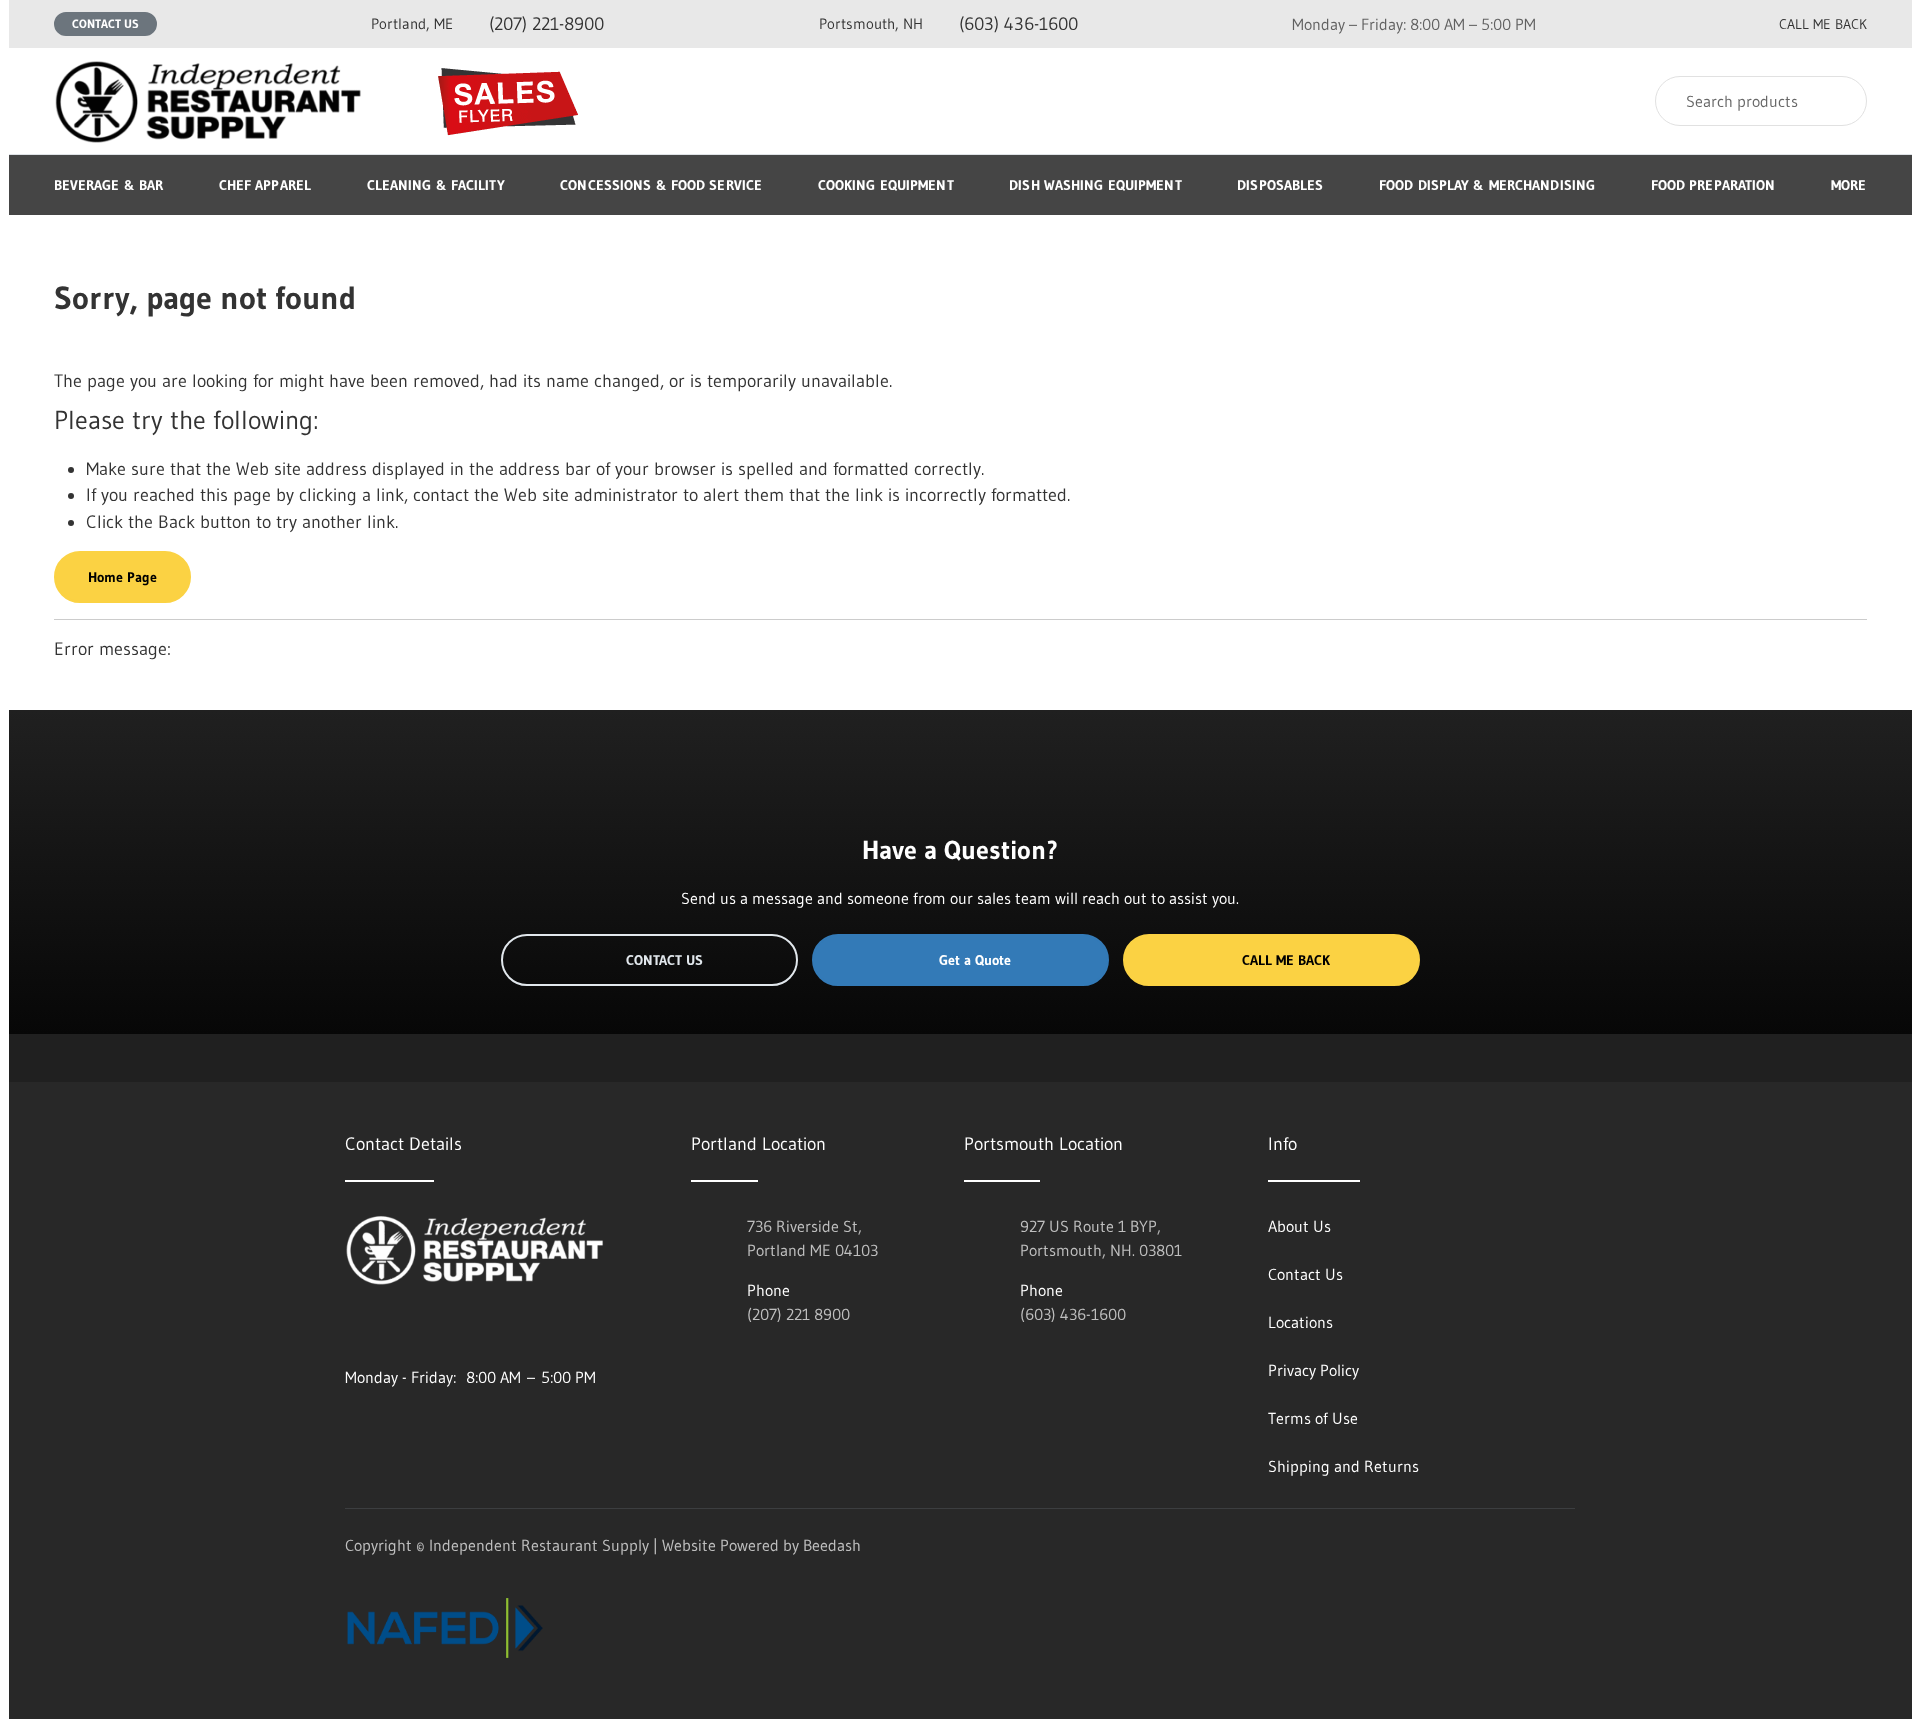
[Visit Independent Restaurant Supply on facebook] (396, 1329)
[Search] (1838, 101)
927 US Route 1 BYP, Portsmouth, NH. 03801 (1101, 1238)
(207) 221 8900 (798, 1314)
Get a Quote (975, 960)
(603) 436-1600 (948, 24)
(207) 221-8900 (487, 24)
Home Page (122, 577)
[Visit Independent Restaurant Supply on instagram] (354, 1329)
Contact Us (105, 23)
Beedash (832, 1545)
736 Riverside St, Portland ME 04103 (812, 1238)
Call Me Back (1286, 960)
